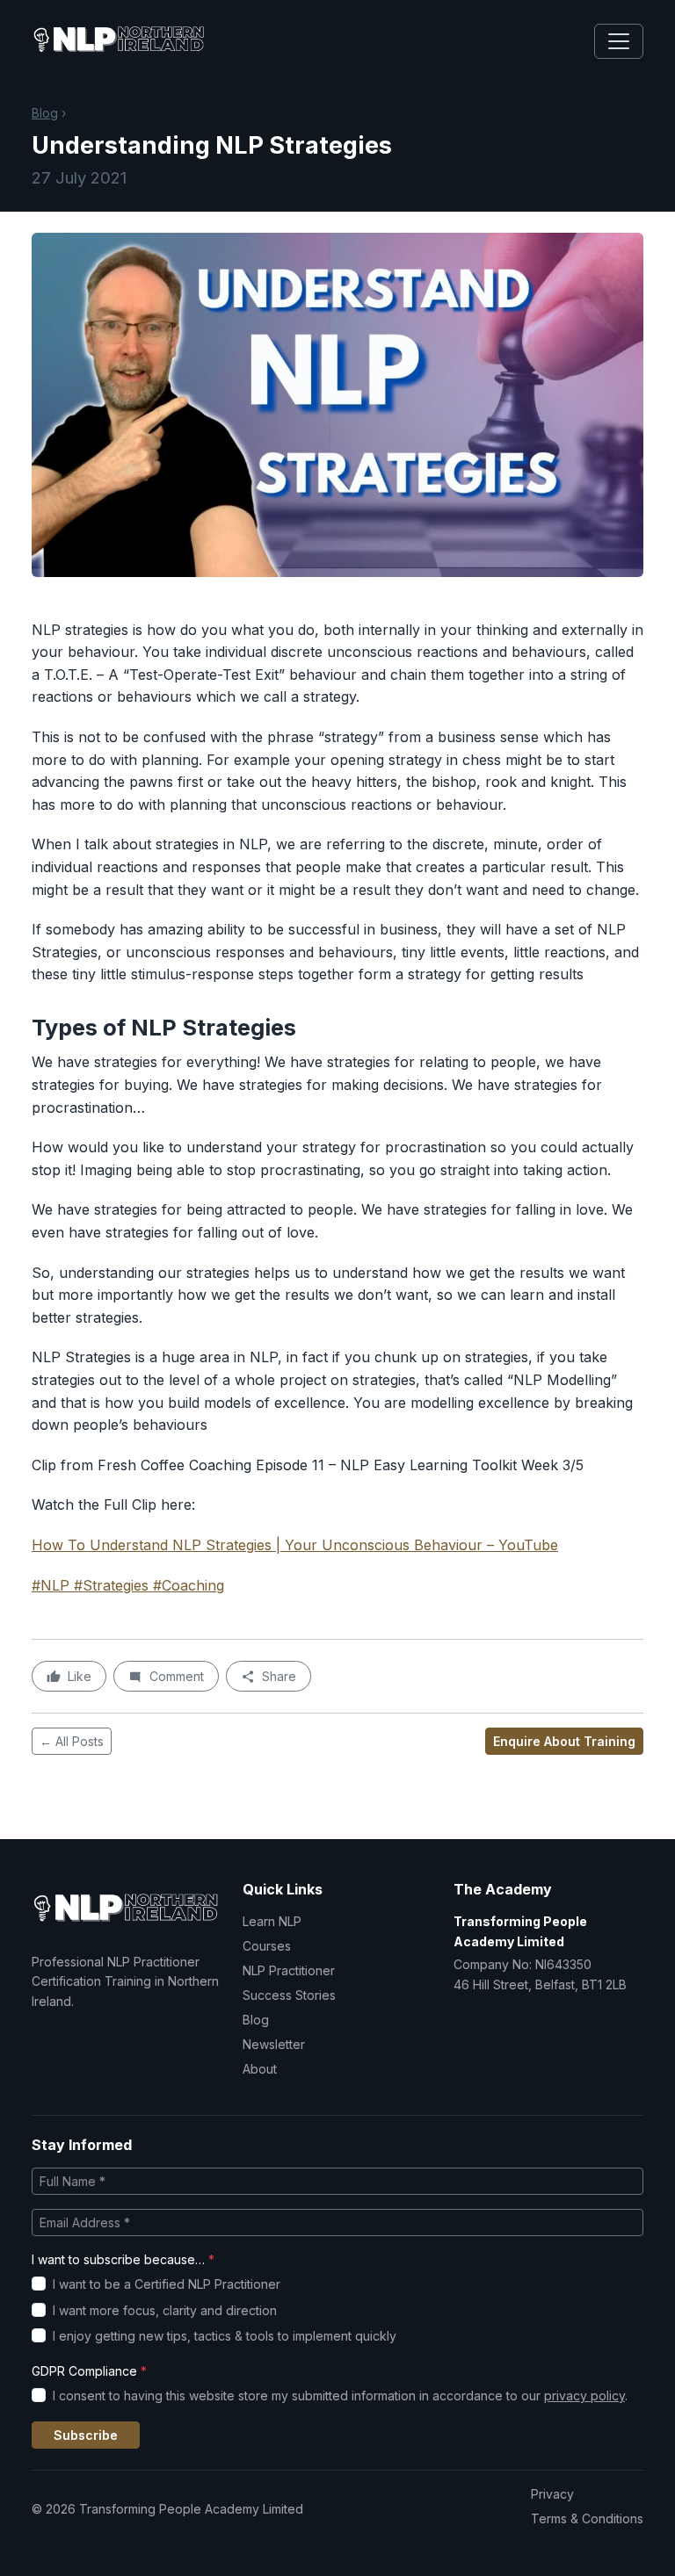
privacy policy (584, 2396)
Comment (177, 1676)
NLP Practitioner (289, 1970)
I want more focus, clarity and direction (165, 2310)
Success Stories (289, 1995)
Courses (267, 1946)
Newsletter (274, 2044)
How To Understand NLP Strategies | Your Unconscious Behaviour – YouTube (295, 1545)
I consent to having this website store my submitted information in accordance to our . (340, 2396)
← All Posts (72, 1741)
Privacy (552, 2494)
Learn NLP (272, 1921)
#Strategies (111, 1585)
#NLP (51, 1585)
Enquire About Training (564, 1741)
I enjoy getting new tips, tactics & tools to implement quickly (225, 2336)
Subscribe (86, 2435)
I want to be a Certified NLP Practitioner (167, 2284)
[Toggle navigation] (619, 41)
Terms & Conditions (587, 2518)
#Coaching (189, 1585)
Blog (45, 113)
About (260, 2069)
